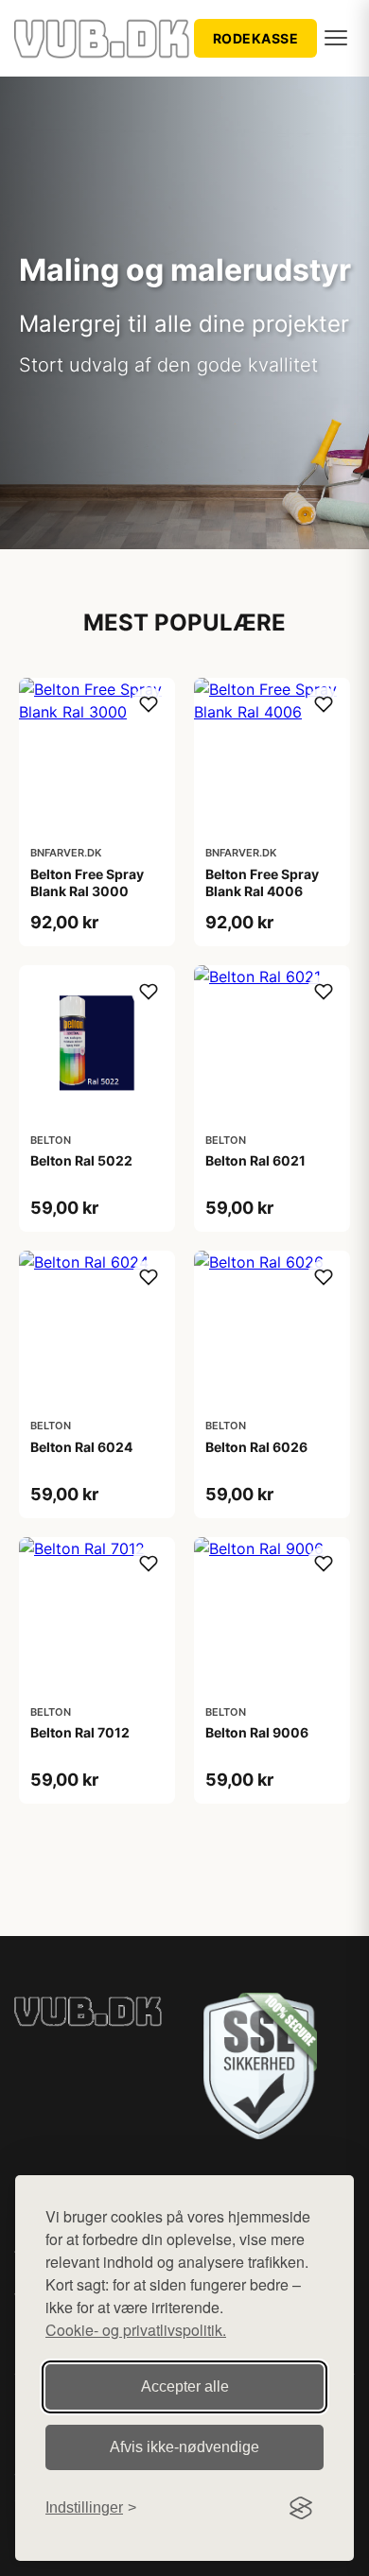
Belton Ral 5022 (81, 1160)
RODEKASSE (256, 38)
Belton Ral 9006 (257, 1732)
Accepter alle (185, 2386)
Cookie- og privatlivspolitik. (136, 2330)
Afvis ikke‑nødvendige (184, 2447)
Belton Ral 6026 (256, 1447)
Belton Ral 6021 (255, 1160)
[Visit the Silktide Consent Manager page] (301, 2508)
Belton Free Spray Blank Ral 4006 (262, 882)
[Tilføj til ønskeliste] (149, 704)
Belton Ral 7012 (80, 1732)
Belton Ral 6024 (81, 1447)
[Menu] (336, 38)
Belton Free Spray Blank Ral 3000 (87, 882)
